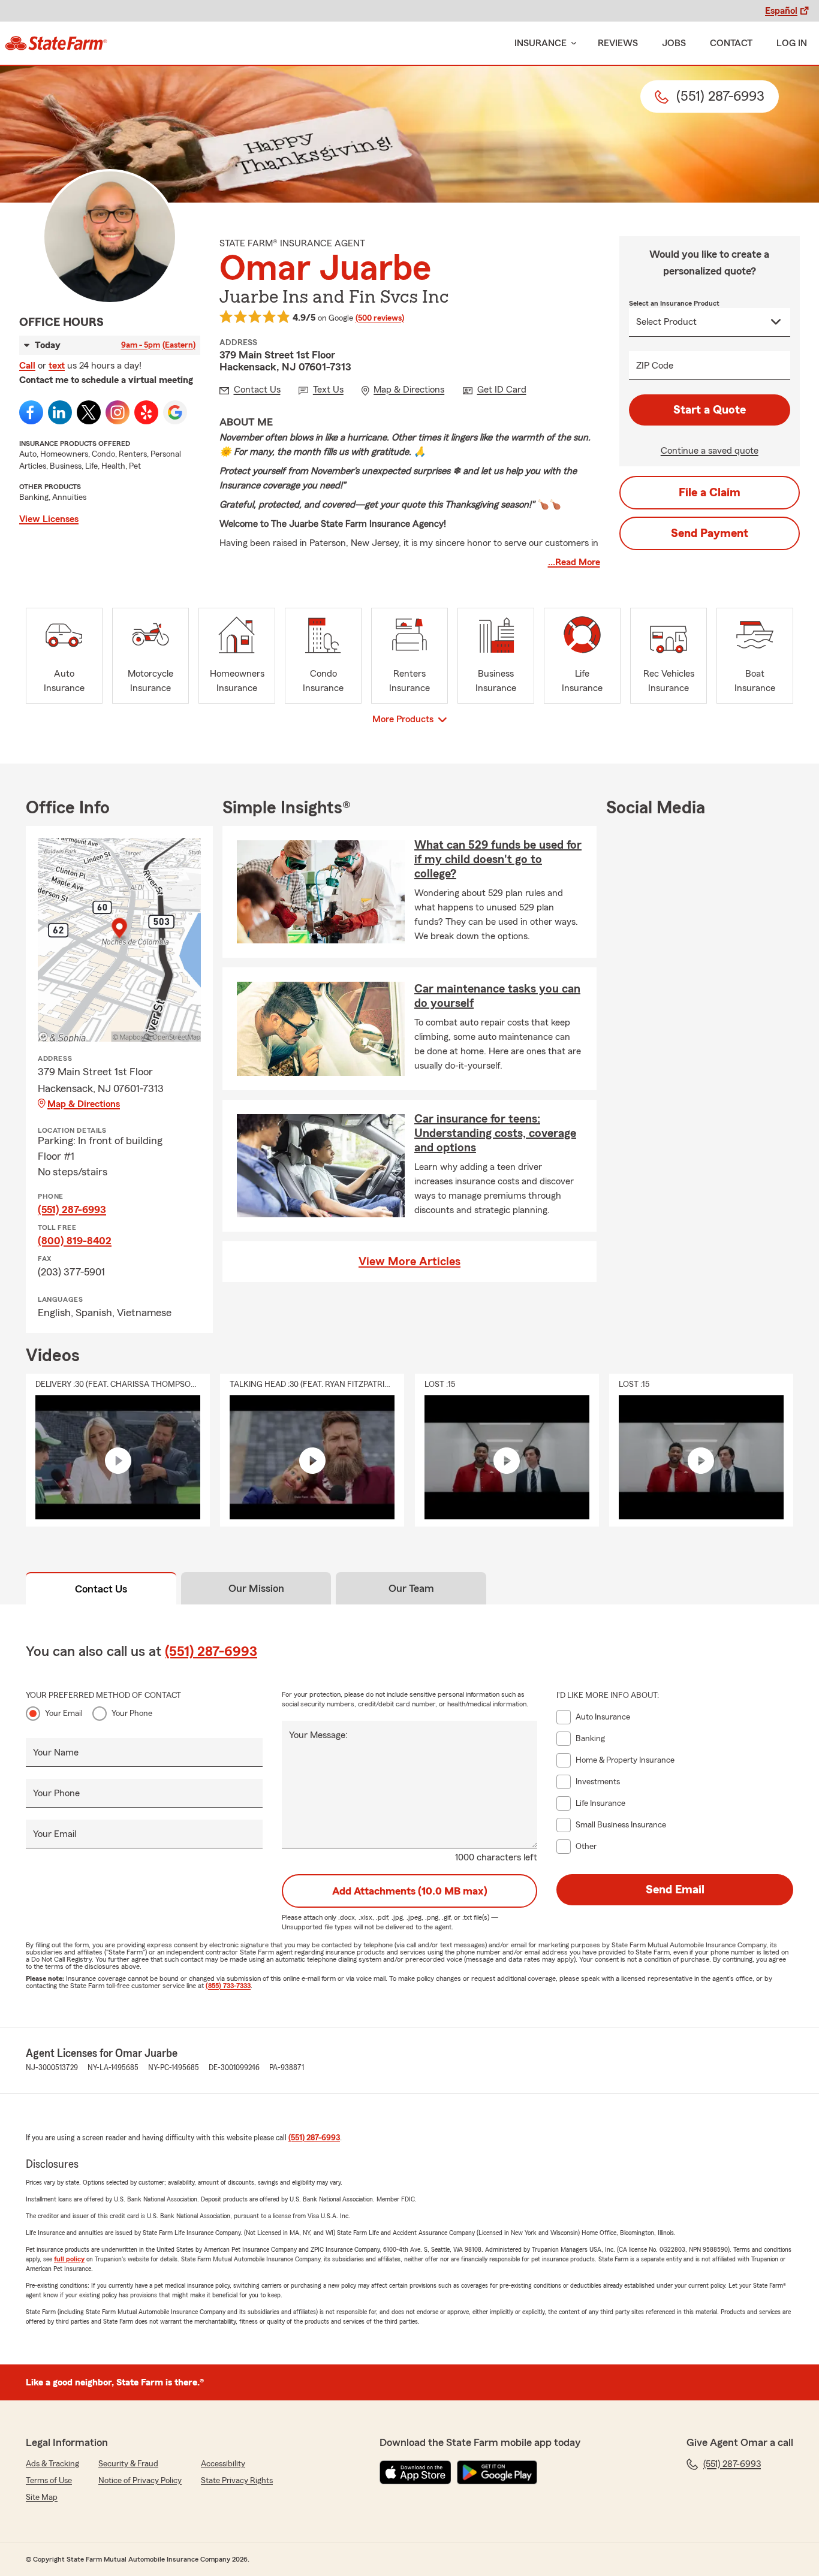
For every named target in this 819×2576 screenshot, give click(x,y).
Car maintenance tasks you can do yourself (497, 996)
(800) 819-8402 (75, 1241)
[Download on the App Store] (415, 2472)
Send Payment (710, 533)
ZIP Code (655, 366)
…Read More (574, 562)
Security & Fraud (128, 2464)
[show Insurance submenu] (571, 43)
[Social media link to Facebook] (31, 412)
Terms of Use (49, 2481)
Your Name (56, 1752)
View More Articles (409, 1262)
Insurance (541, 43)
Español (781, 11)
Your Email (64, 1714)
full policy (69, 2259)
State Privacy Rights (237, 2481)
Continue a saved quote (710, 451)
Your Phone (132, 1714)
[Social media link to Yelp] (146, 412)
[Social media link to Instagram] (118, 412)
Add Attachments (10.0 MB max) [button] (410, 1891)
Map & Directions (84, 1104)
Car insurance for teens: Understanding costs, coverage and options (495, 1133)
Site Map (42, 2497)
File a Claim (710, 493)
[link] (56, 43)
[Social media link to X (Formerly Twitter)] (89, 412)
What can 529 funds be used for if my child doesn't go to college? (498, 859)
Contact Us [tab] (101, 1589)
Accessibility (223, 2464)
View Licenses (49, 519)
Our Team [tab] (411, 1588)
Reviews (618, 43)
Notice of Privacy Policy (140, 2481)
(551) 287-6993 (72, 1209)
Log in (792, 43)
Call (27, 366)
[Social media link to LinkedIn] (60, 412)
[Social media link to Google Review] (175, 412)
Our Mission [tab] (256, 1588)
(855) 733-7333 (228, 1986)
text (57, 366)
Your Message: (318, 1735)
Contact (731, 43)
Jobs (674, 43)
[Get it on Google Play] (497, 2472)
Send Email (675, 1890)
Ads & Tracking (52, 2464)
